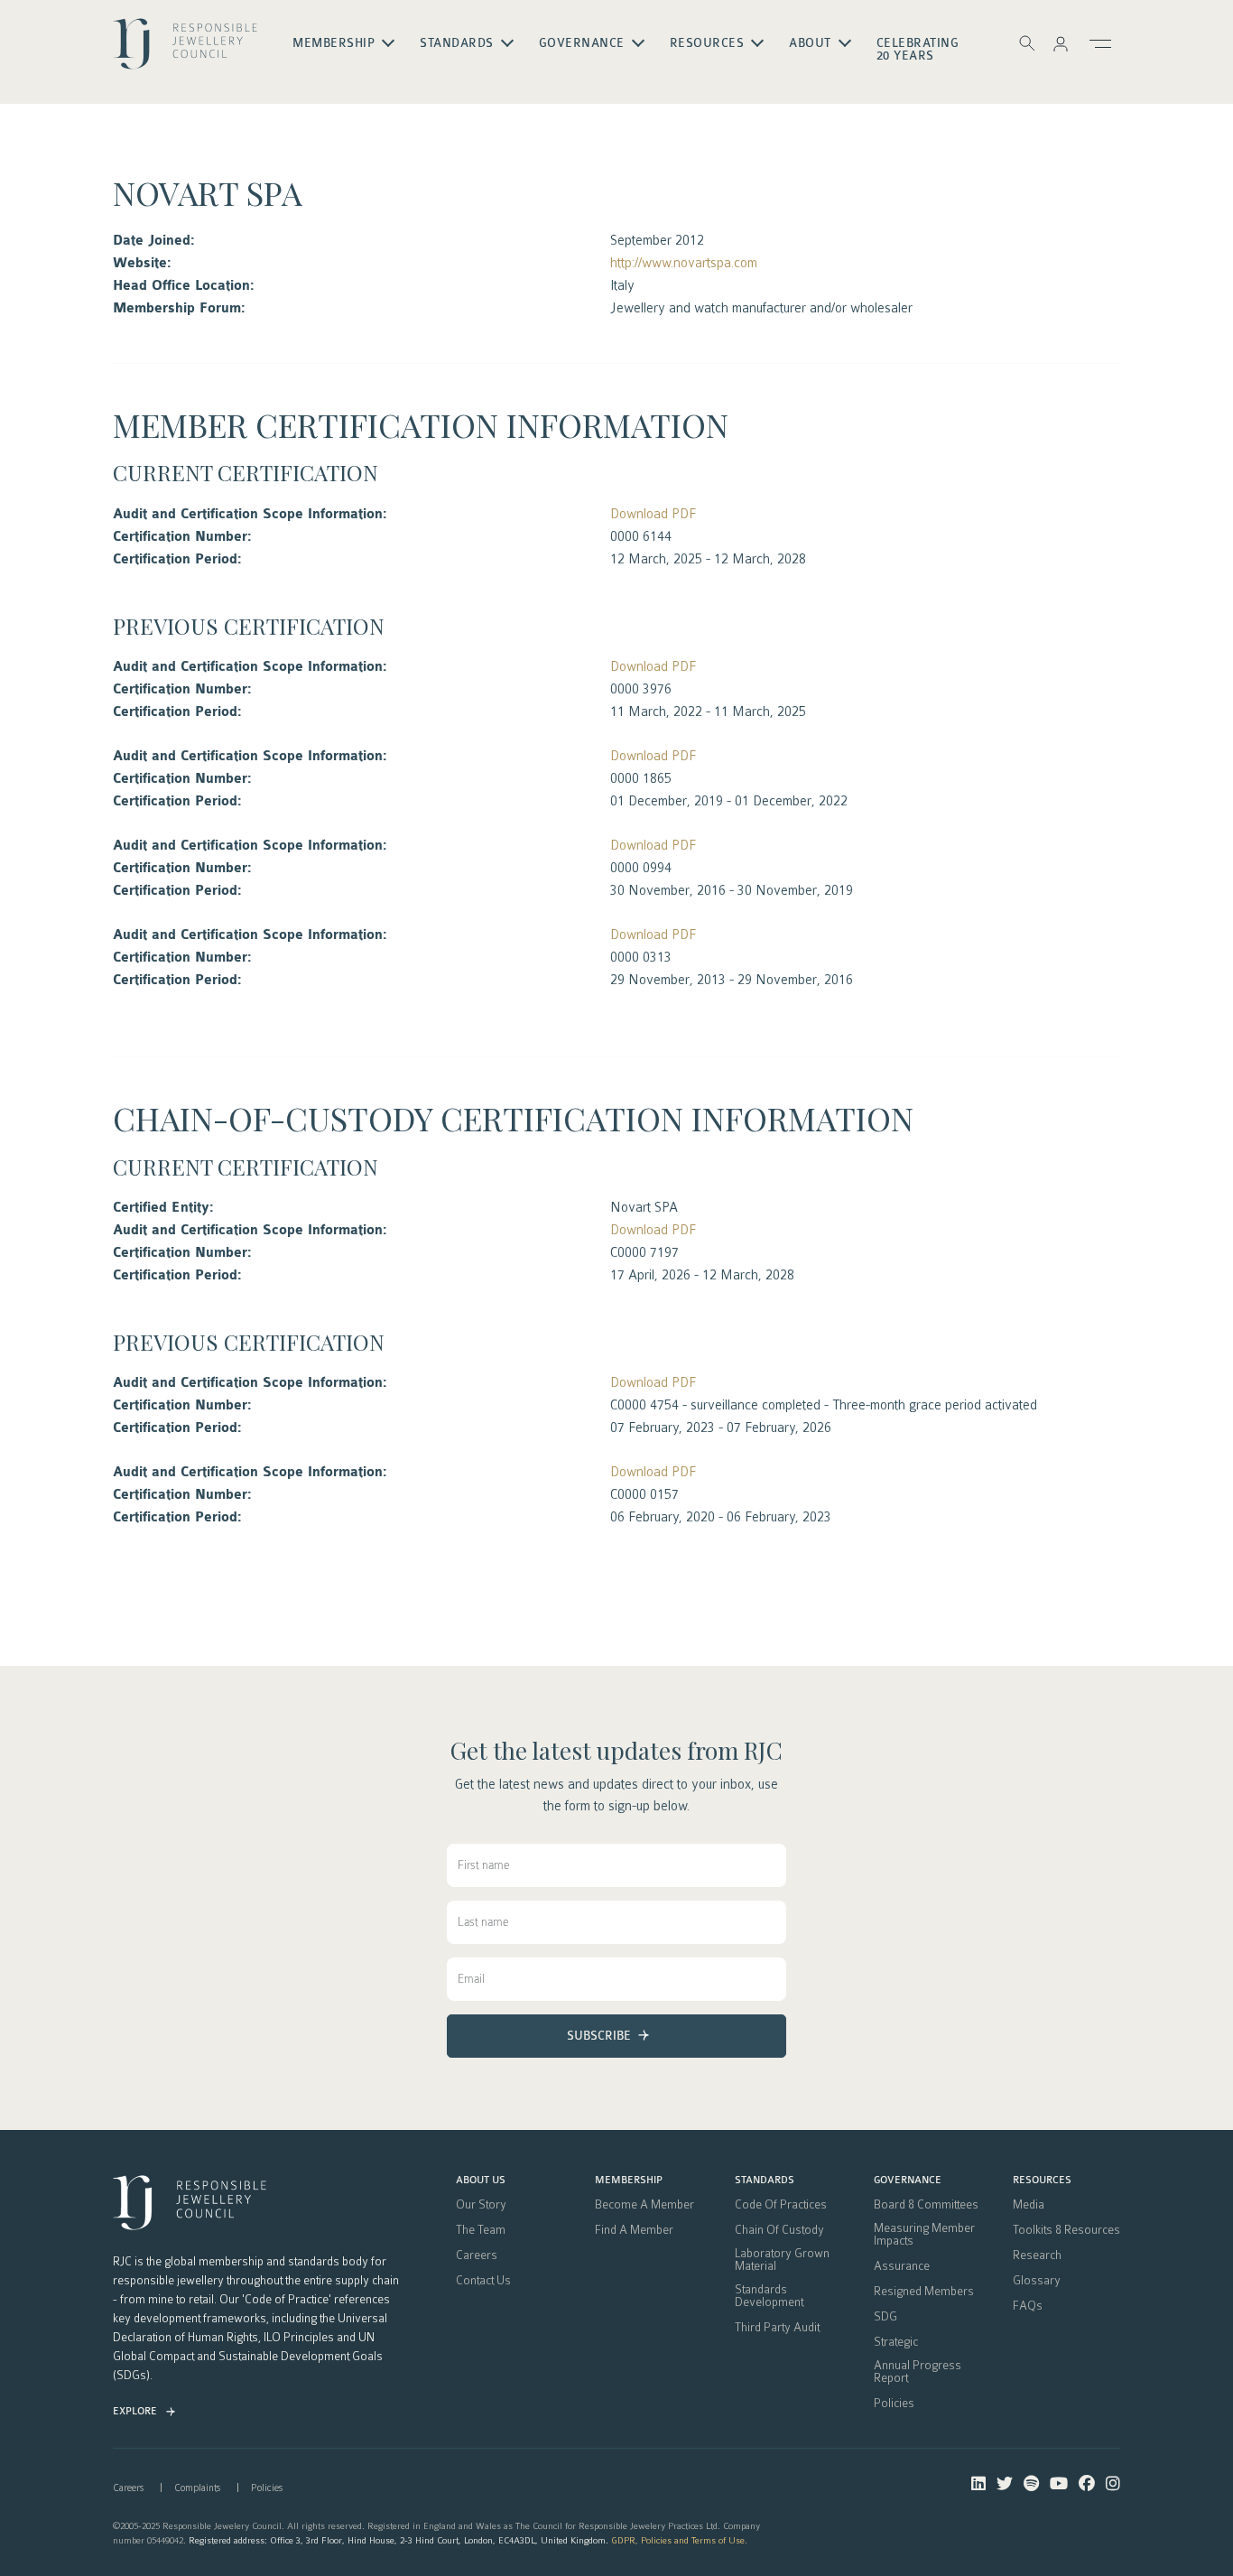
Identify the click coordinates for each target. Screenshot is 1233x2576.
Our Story (481, 2205)
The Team (481, 2230)
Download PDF (653, 514)
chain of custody (779, 2230)
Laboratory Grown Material (782, 2260)
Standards (765, 2181)
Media (1029, 2205)
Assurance (902, 2266)
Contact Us (483, 2281)
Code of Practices (781, 2205)
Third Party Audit (777, 2328)
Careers (477, 2255)
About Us (481, 2181)
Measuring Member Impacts (924, 2235)
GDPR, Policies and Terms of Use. (679, 2540)
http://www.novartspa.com (684, 263)
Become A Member (644, 2205)
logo (185, 51)
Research (1037, 2255)
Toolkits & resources (1066, 2230)
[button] (1061, 43)
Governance (908, 2181)
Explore (135, 2411)
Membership (629, 2181)
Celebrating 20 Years (918, 50)
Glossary (1037, 2281)
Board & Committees (926, 2205)
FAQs (1028, 2306)
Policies (894, 2404)
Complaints (197, 2488)
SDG (885, 2317)
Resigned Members (924, 2292)
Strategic (896, 2342)
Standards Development (769, 2296)
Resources (1042, 2181)
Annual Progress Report (918, 2372)
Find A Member (634, 2230)
